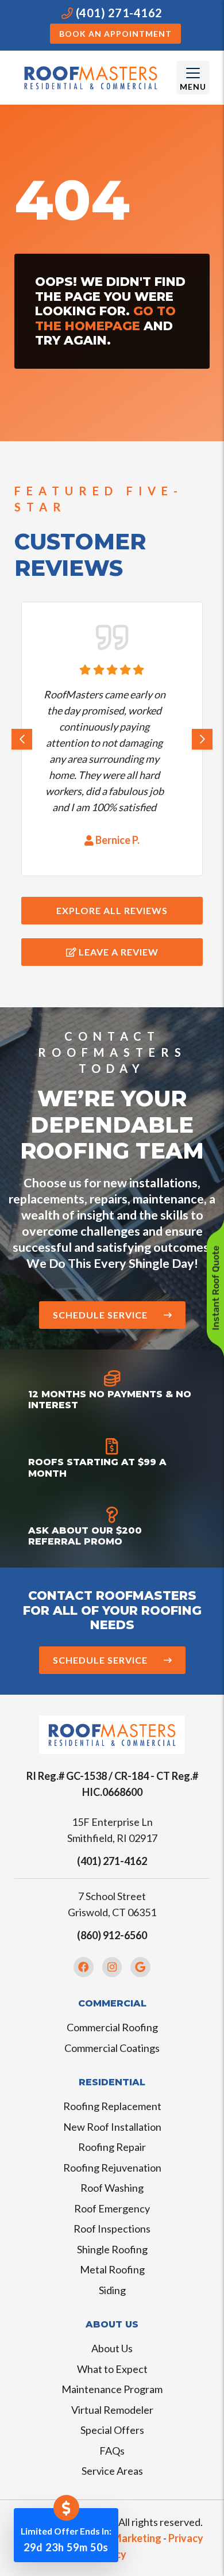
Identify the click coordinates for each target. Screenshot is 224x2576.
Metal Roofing (112, 2269)
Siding (112, 2290)
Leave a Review (117, 952)
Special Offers (112, 2430)
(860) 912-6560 (112, 1935)
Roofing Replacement (112, 2106)
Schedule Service (101, 1315)
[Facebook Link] (84, 1967)
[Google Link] (140, 1967)
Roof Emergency (112, 2208)
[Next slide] (202, 739)
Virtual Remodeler (112, 2410)
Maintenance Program (112, 2389)
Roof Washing (112, 2188)
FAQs (112, 2451)
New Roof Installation (112, 2127)
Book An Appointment (115, 34)
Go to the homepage (105, 318)
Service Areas (112, 2471)
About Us (112, 2348)
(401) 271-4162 (118, 13)
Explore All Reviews (112, 910)
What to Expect (112, 2369)
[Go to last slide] (22, 739)
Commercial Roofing (112, 2027)
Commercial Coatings (112, 2048)
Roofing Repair (112, 2147)
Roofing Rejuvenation (112, 2168)
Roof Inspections (112, 2229)
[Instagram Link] (112, 1967)
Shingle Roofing (112, 2249)
